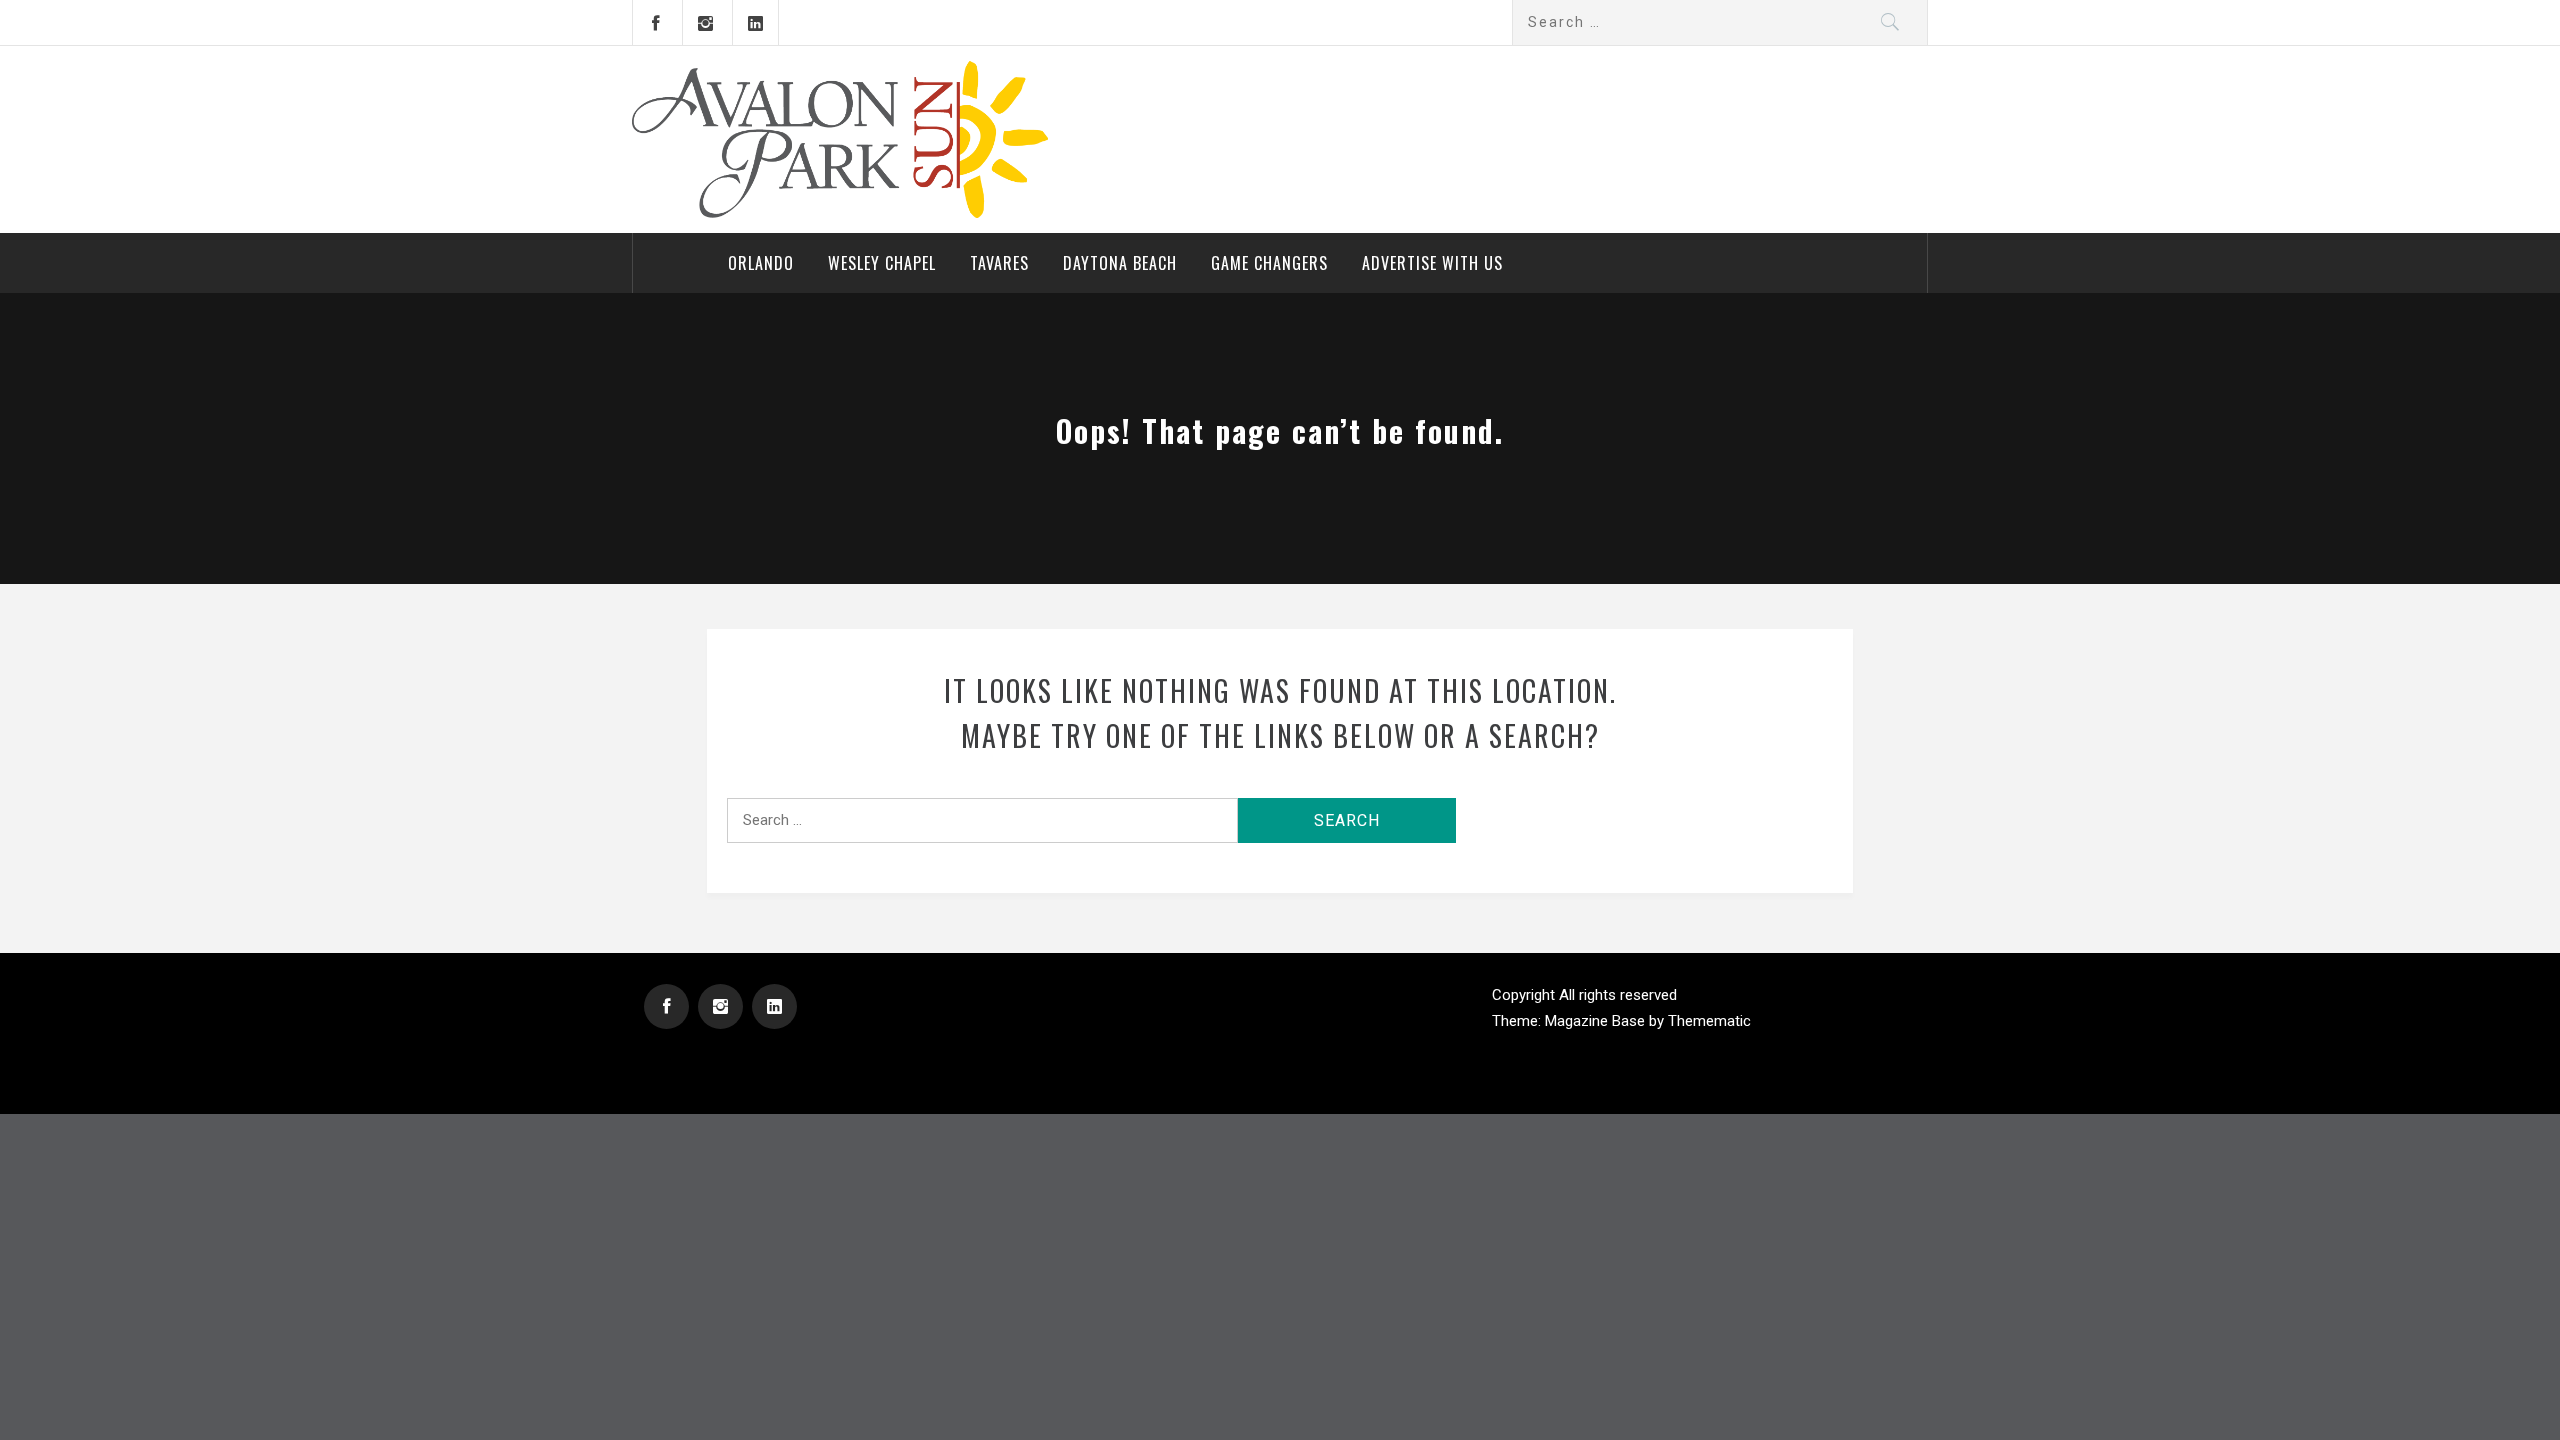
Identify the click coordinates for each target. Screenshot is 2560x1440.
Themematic (1709, 1021)
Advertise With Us (1432, 263)
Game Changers (1269, 263)
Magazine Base (1597, 1021)
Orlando (761, 263)
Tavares (999, 263)
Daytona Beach (1120, 263)
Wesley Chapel (882, 263)
